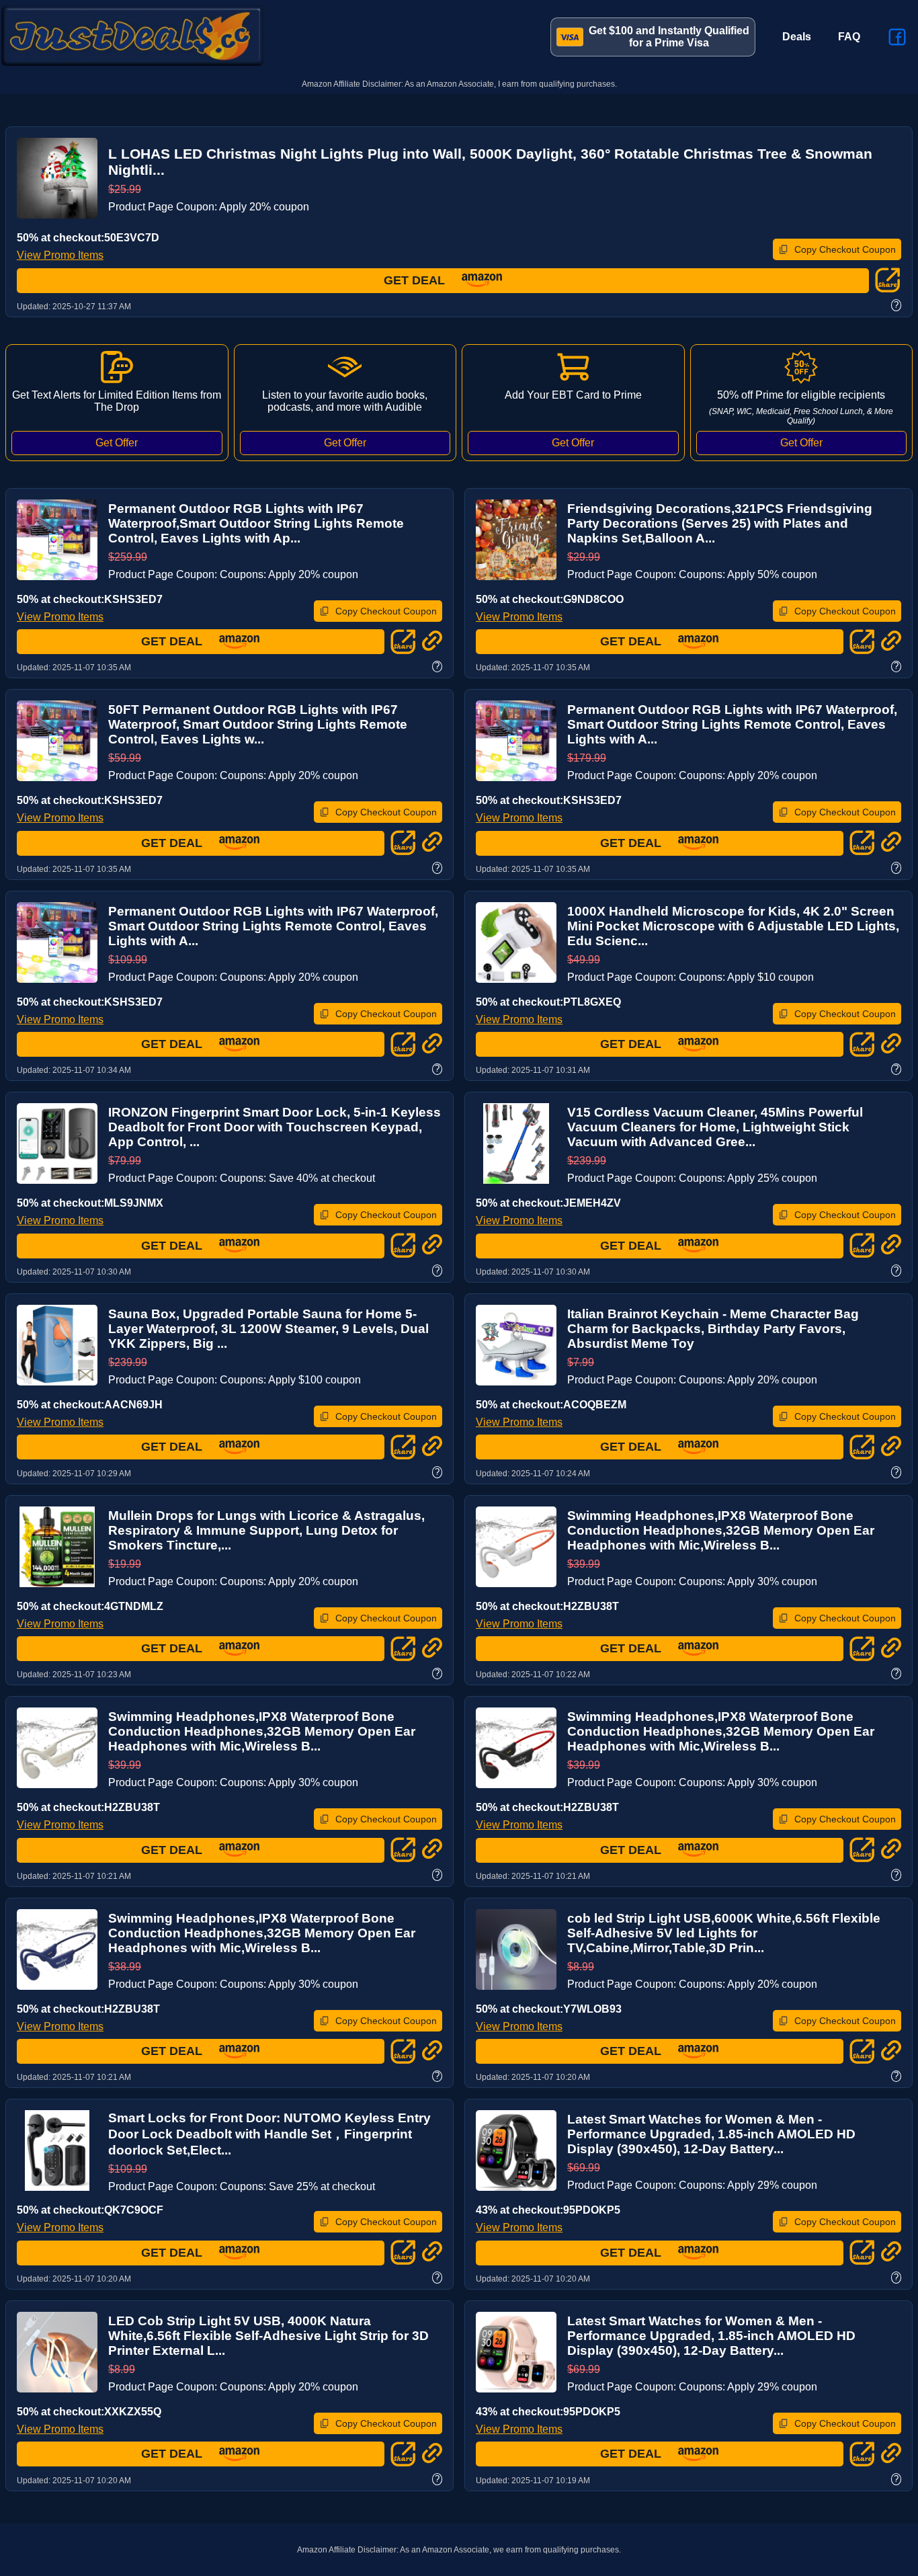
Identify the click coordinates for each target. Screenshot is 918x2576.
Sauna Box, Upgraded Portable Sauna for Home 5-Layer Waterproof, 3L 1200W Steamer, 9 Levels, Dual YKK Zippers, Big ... (268, 1329)
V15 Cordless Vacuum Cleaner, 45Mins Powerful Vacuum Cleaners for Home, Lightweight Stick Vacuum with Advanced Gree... (715, 1127)
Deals (797, 37)
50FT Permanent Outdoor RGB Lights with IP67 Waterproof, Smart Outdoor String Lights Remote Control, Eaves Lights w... (258, 724)
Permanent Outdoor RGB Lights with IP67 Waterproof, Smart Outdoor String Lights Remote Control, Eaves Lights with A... (732, 724)
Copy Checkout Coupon (845, 249)
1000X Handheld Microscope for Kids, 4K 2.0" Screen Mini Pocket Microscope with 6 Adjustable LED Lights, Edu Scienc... (733, 926)
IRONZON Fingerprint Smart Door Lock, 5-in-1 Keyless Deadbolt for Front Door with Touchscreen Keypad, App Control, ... (275, 1127)
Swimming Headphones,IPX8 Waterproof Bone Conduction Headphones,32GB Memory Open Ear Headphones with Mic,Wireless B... (721, 1530)
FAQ (849, 37)
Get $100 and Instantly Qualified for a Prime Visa (669, 37)
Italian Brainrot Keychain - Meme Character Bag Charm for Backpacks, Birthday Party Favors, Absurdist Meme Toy (713, 1329)
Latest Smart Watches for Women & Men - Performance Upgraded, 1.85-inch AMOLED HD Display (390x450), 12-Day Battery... (711, 2134)
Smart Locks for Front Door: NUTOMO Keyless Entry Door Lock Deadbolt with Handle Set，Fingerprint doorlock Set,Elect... (269, 2134)
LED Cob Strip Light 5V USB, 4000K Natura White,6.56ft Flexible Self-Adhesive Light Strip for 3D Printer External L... (268, 2336)
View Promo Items (60, 255)
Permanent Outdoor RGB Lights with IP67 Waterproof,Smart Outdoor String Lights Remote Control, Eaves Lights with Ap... (256, 523)
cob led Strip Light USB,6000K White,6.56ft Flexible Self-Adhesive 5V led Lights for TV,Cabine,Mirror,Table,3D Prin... (724, 1933)
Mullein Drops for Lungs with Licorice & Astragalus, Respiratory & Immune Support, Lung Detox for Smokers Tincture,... (266, 1530)
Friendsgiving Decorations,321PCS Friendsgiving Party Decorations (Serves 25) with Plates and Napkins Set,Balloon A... (720, 523)
